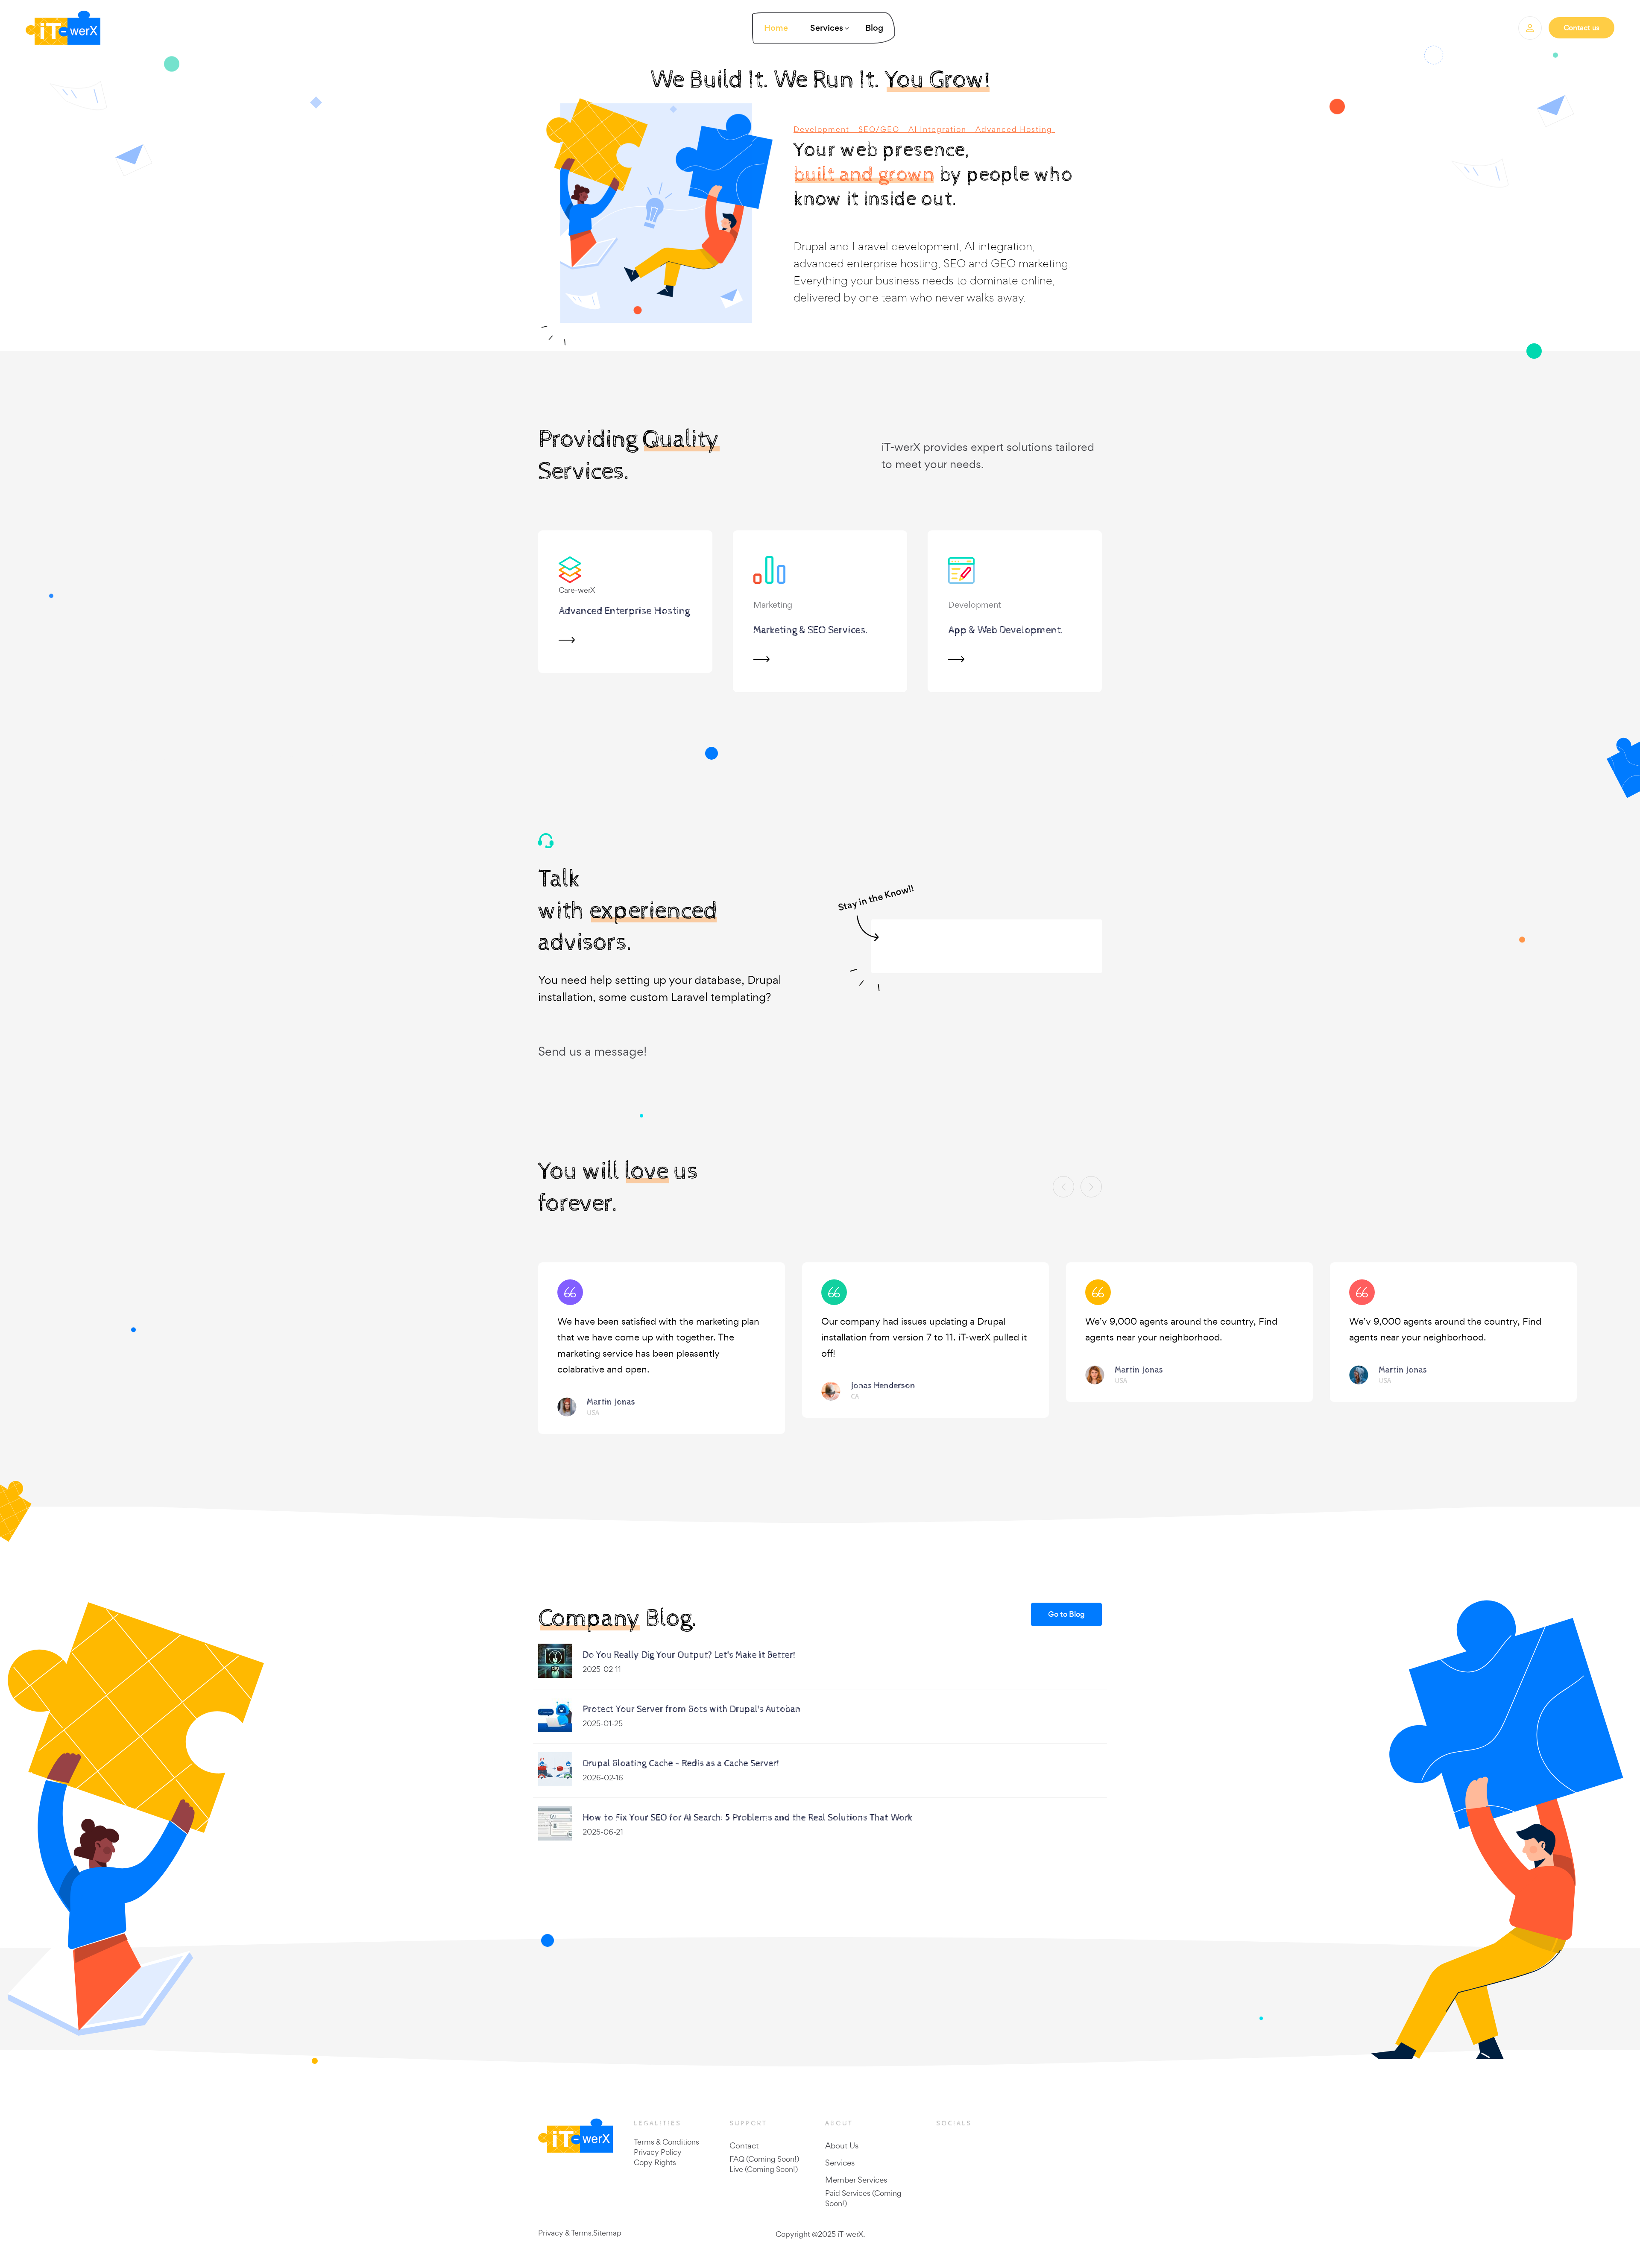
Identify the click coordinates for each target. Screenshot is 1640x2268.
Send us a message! (592, 1051)
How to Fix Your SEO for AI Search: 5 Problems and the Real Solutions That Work (748, 1818)
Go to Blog (1066, 1614)
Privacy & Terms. (566, 2233)
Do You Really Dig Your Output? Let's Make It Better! (689, 1655)
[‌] (1530, 28)
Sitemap (607, 2233)
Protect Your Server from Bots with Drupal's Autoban (692, 1709)
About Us (842, 2145)
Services (840, 2163)
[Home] (74, 28)
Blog (874, 28)
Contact (744, 2145)
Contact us (1581, 28)
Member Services (856, 2180)
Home (776, 28)
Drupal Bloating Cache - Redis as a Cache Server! (681, 1764)
